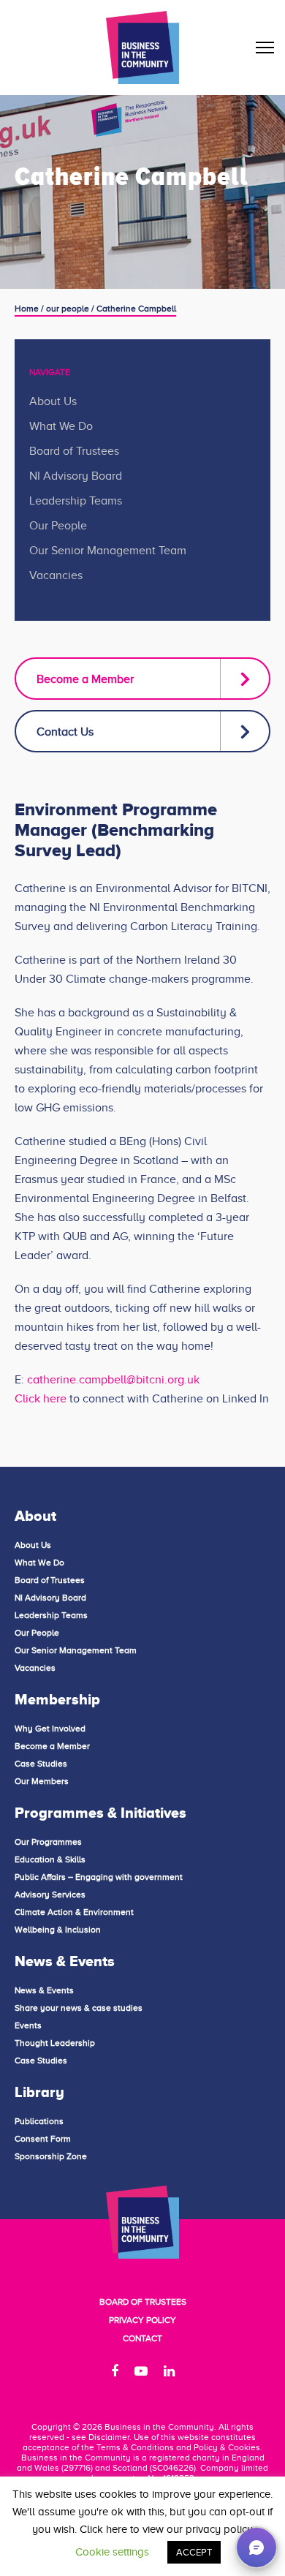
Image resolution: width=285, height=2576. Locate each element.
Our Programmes (48, 1842)
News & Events (44, 1990)
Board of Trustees (74, 451)
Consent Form (43, 2139)
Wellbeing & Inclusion (58, 1930)
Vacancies (56, 575)
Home (27, 309)
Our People (58, 526)
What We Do (61, 426)
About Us (53, 401)
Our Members (42, 1781)
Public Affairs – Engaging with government (99, 1877)
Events (28, 2025)
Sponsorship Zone (51, 2156)
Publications (39, 2121)
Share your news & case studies (79, 2008)
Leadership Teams (76, 501)
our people (68, 309)
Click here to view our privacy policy (166, 2529)
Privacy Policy (142, 2320)
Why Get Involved (50, 1729)
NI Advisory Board (76, 476)
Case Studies (41, 1764)
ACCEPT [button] (194, 2552)
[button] (256, 2547)
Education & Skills (50, 1859)
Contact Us (65, 732)
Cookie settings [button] (112, 2552)
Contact (142, 2338)
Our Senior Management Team (108, 551)
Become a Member (85, 679)
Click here (41, 1399)
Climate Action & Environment (74, 1912)
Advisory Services (50, 1895)
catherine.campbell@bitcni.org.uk (113, 1380)
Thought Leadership (55, 2043)
